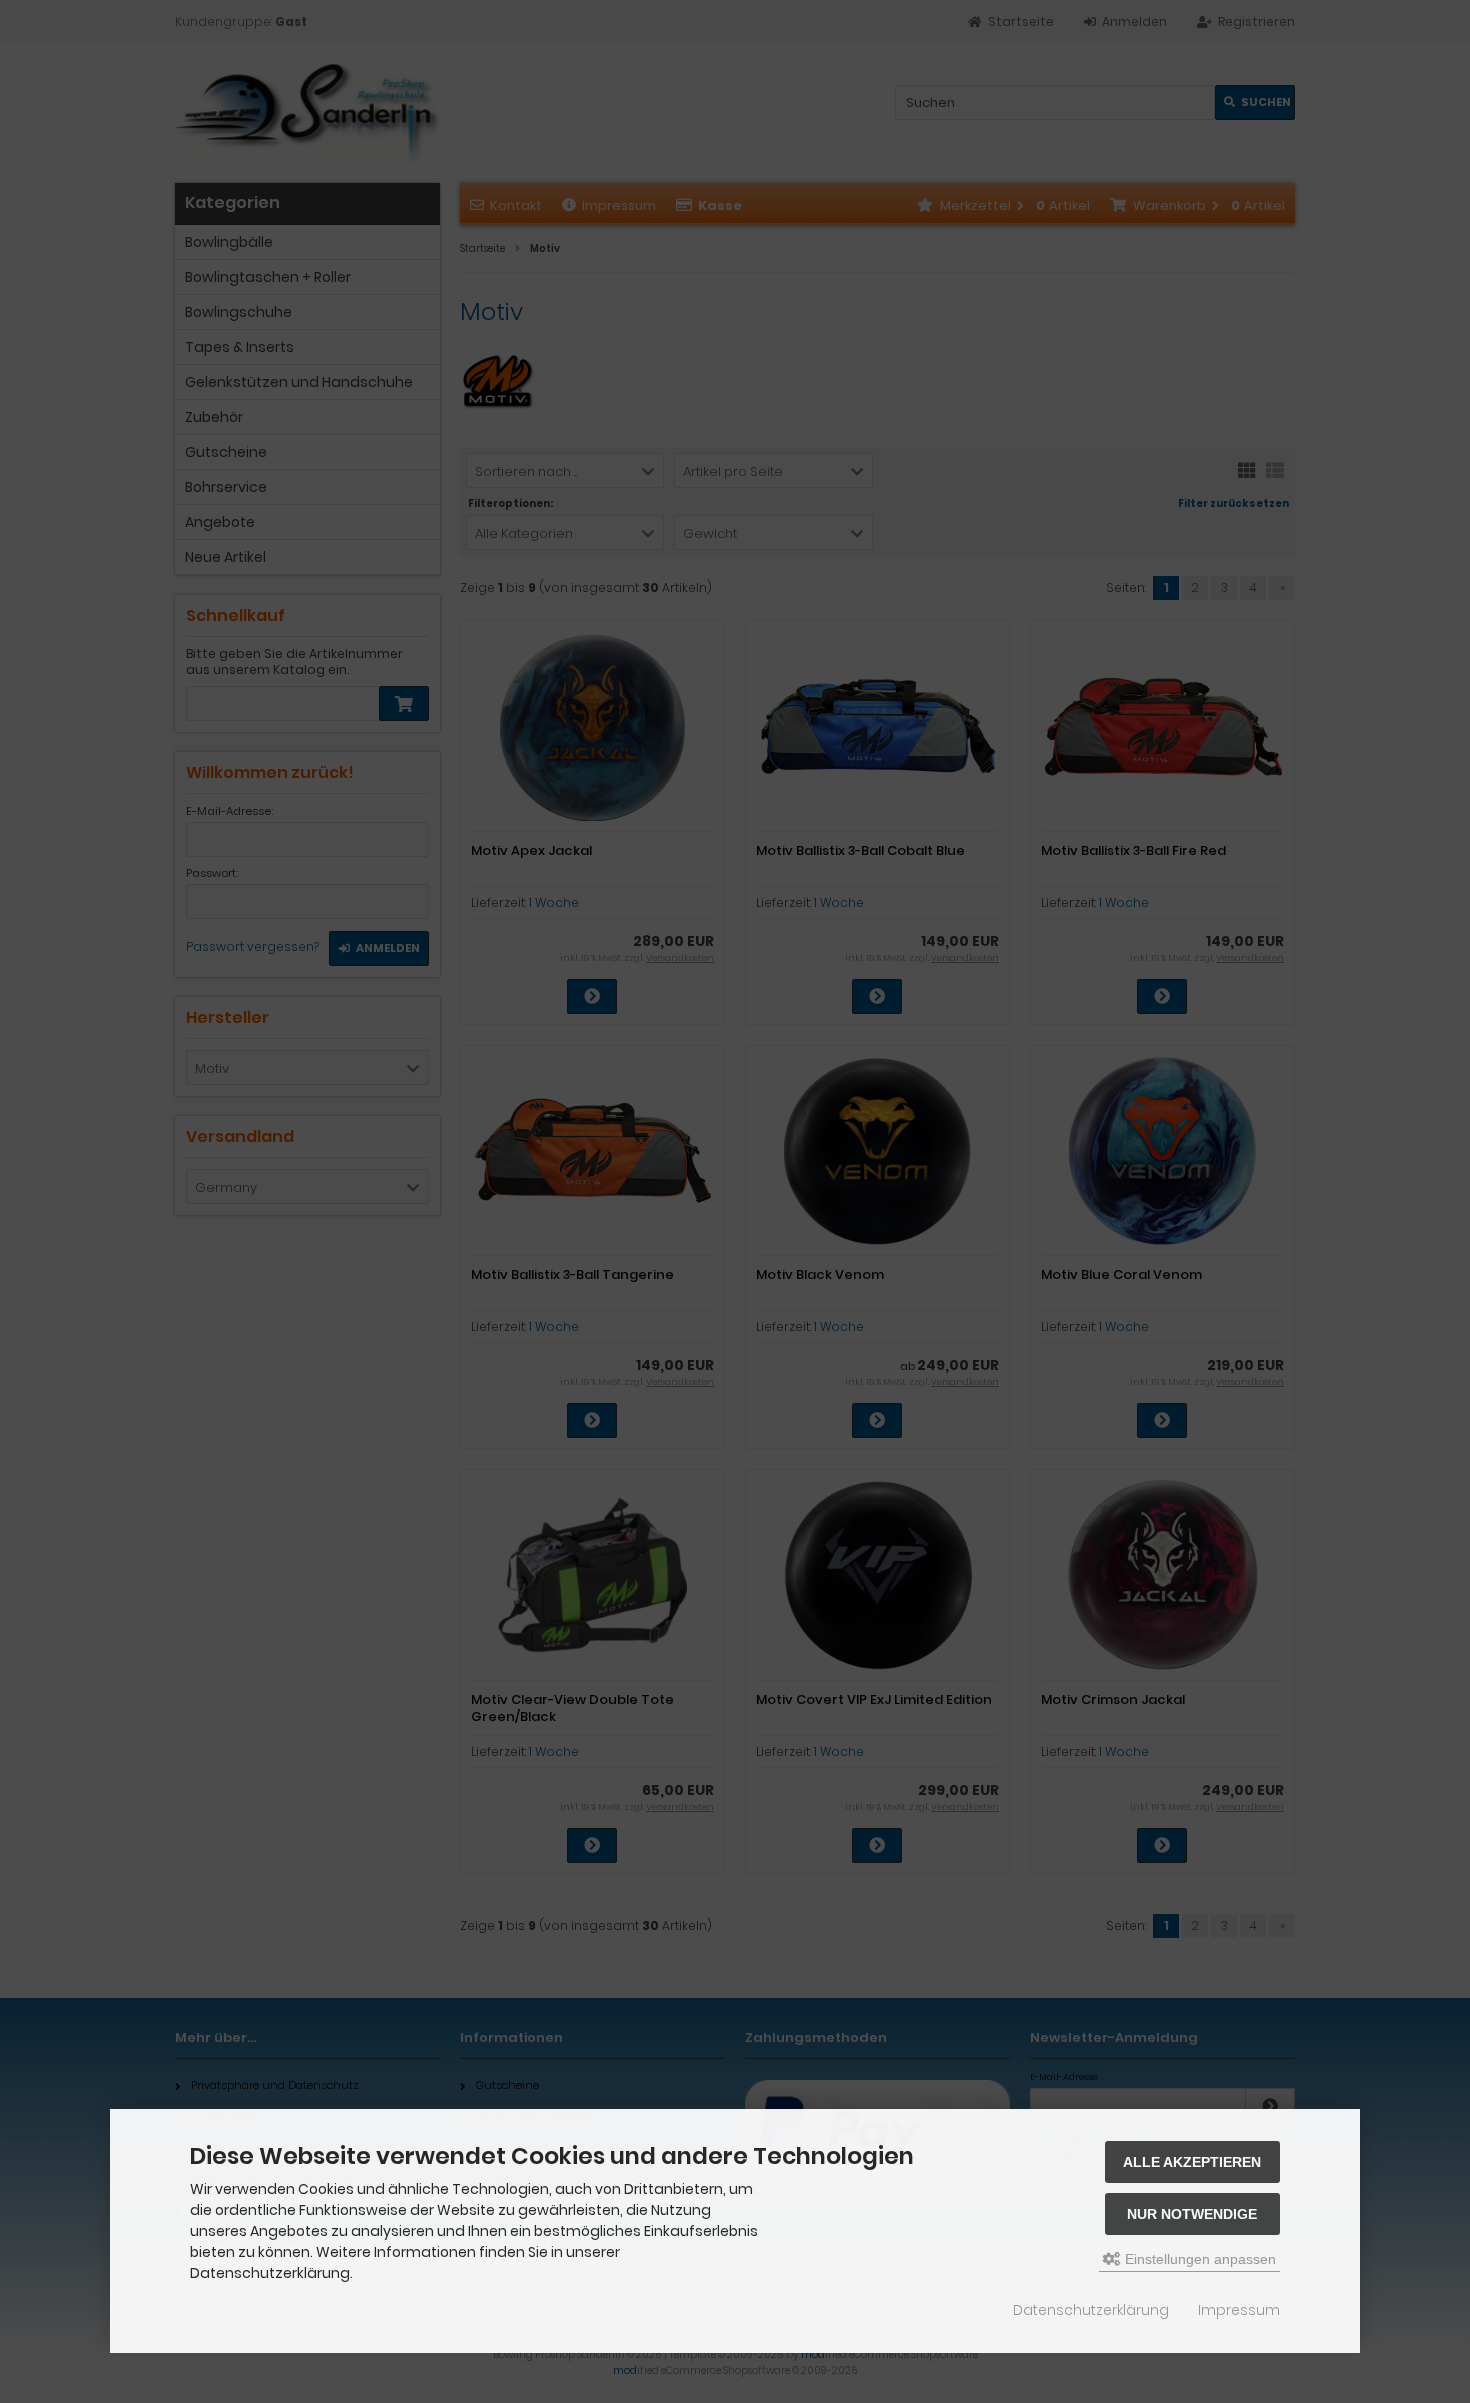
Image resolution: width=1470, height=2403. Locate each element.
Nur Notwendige (1192, 2214)
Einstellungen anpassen (1198, 2259)
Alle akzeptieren (1192, 2162)
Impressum (1239, 2310)
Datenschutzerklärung (1091, 2310)
